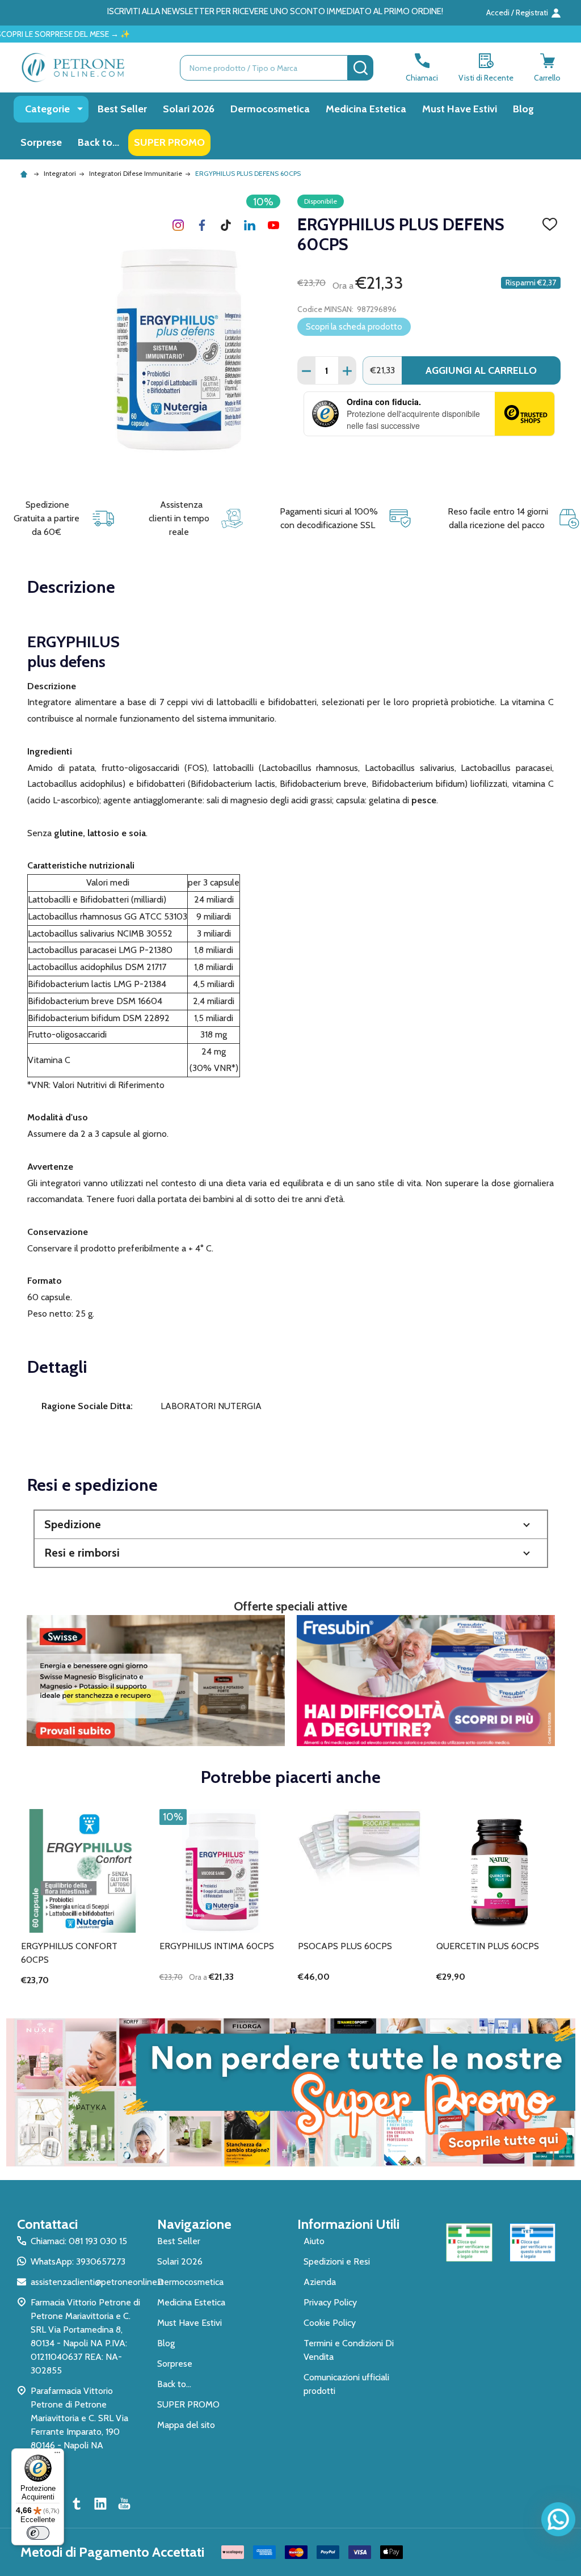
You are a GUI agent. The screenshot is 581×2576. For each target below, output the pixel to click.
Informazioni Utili (348, 2224)
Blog (523, 109)
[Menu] (57, 2455)
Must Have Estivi (460, 109)
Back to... (98, 142)
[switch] (38, 2533)
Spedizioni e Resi (337, 2261)
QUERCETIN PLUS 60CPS (488, 1946)
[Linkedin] (250, 225)
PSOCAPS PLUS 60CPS (345, 1946)
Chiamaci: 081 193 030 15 (79, 2241)
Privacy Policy (330, 2302)
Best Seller (122, 109)
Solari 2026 (189, 109)
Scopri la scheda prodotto (354, 327)
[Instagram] (178, 225)
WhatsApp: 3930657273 (78, 2261)
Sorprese (41, 142)
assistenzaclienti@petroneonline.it (97, 2282)
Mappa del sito (186, 2425)
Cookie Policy (330, 2323)
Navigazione (194, 2224)
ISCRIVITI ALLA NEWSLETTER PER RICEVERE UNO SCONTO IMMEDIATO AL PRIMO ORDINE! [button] (275, 11)
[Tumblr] (226, 225)
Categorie (47, 109)
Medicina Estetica (366, 109)
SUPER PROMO (169, 142)
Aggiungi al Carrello (481, 370)
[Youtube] (273, 225)
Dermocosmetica (270, 109)
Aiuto (314, 2241)
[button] (291, 1525)
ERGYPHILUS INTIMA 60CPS (217, 1946)
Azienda (320, 2282)
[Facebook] (202, 225)
